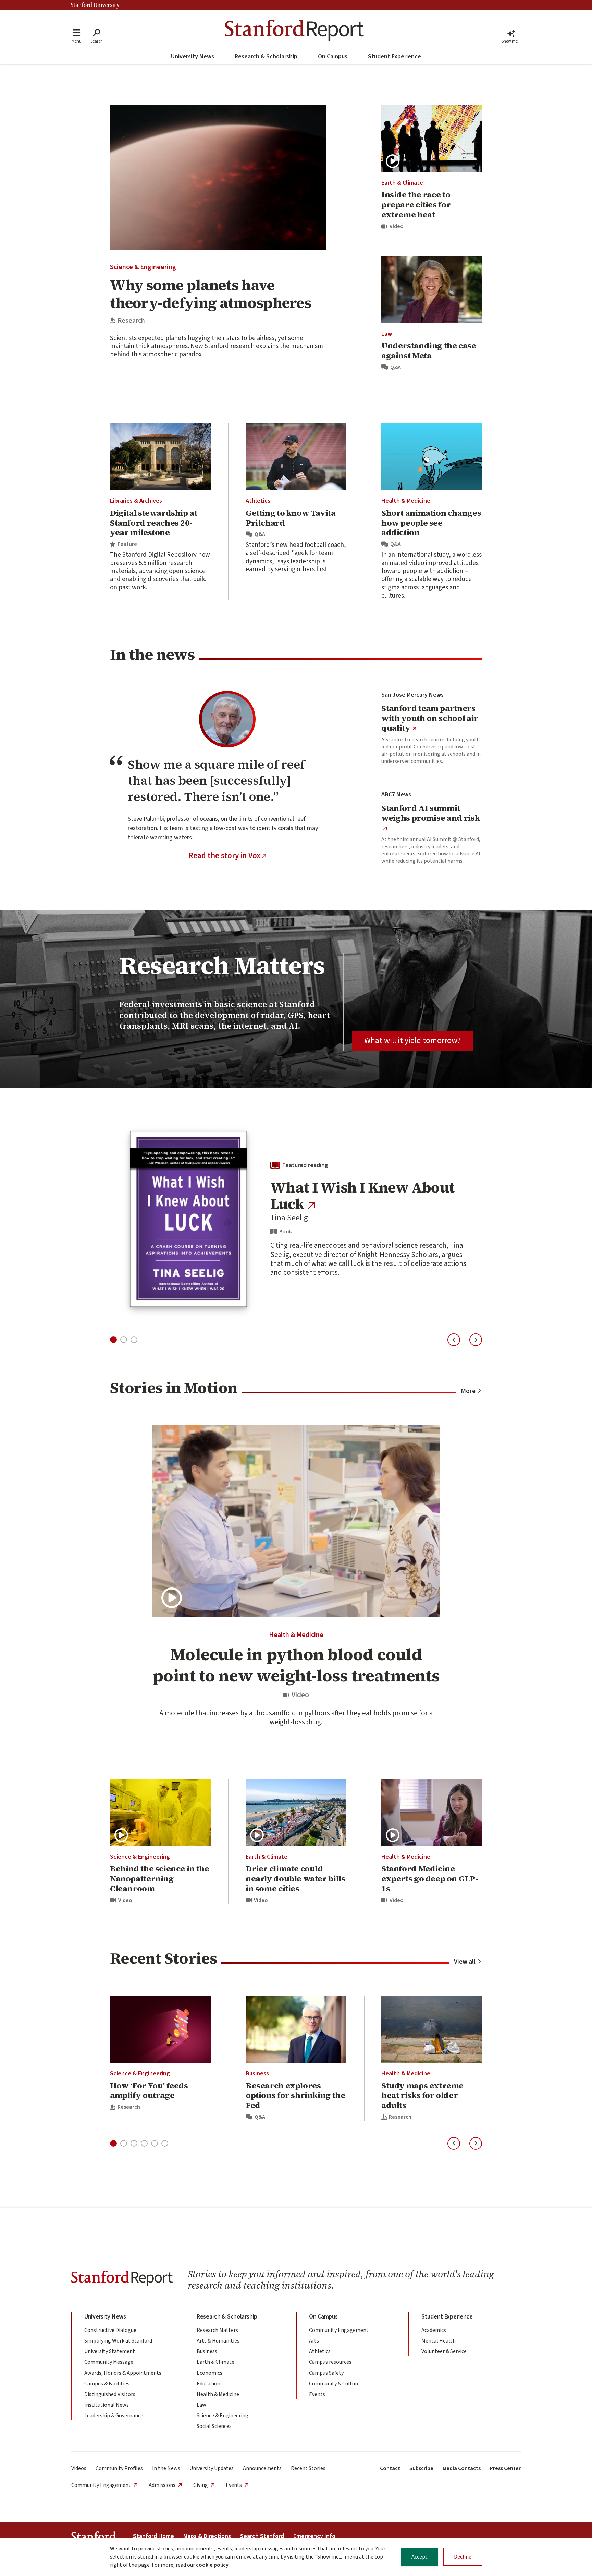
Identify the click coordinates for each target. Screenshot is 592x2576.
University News (193, 56)
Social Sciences (214, 2426)
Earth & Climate (402, 183)
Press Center (505, 2468)
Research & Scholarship (266, 56)
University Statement (110, 2351)
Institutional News (107, 2405)
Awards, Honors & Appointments (123, 2373)
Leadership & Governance (114, 2416)
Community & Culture (334, 2384)
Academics (434, 2330)
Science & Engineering (143, 267)
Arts (314, 2341)
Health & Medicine (406, 501)
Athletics (258, 501)
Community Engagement (339, 2330)
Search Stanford (262, 2536)
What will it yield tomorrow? (412, 1040)
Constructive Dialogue (110, 2330)
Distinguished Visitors (110, 2394)
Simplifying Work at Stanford (118, 2341)
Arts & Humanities (218, 2341)
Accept (420, 2557)
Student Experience (394, 56)
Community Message (109, 2362)
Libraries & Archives (136, 501)
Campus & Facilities (107, 2384)
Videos (79, 2468)
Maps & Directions (207, 2536)
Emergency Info (314, 2536)
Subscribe (421, 2468)
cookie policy (212, 2565)
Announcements (262, 2468)
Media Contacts (462, 2468)
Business (257, 2074)
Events (317, 2394)
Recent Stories (308, 2468)
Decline (463, 2557)
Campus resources (330, 2362)
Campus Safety (326, 2373)
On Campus (333, 56)
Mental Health (439, 2341)
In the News (166, 2468)
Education (208, 2384)
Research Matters (217, 2330)
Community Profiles (119, 2468)
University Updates (212, 2468)
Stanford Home (153, 2536)
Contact (390, 2468)
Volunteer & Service (444, 2351)
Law (387, 334)
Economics (209, 2373)
